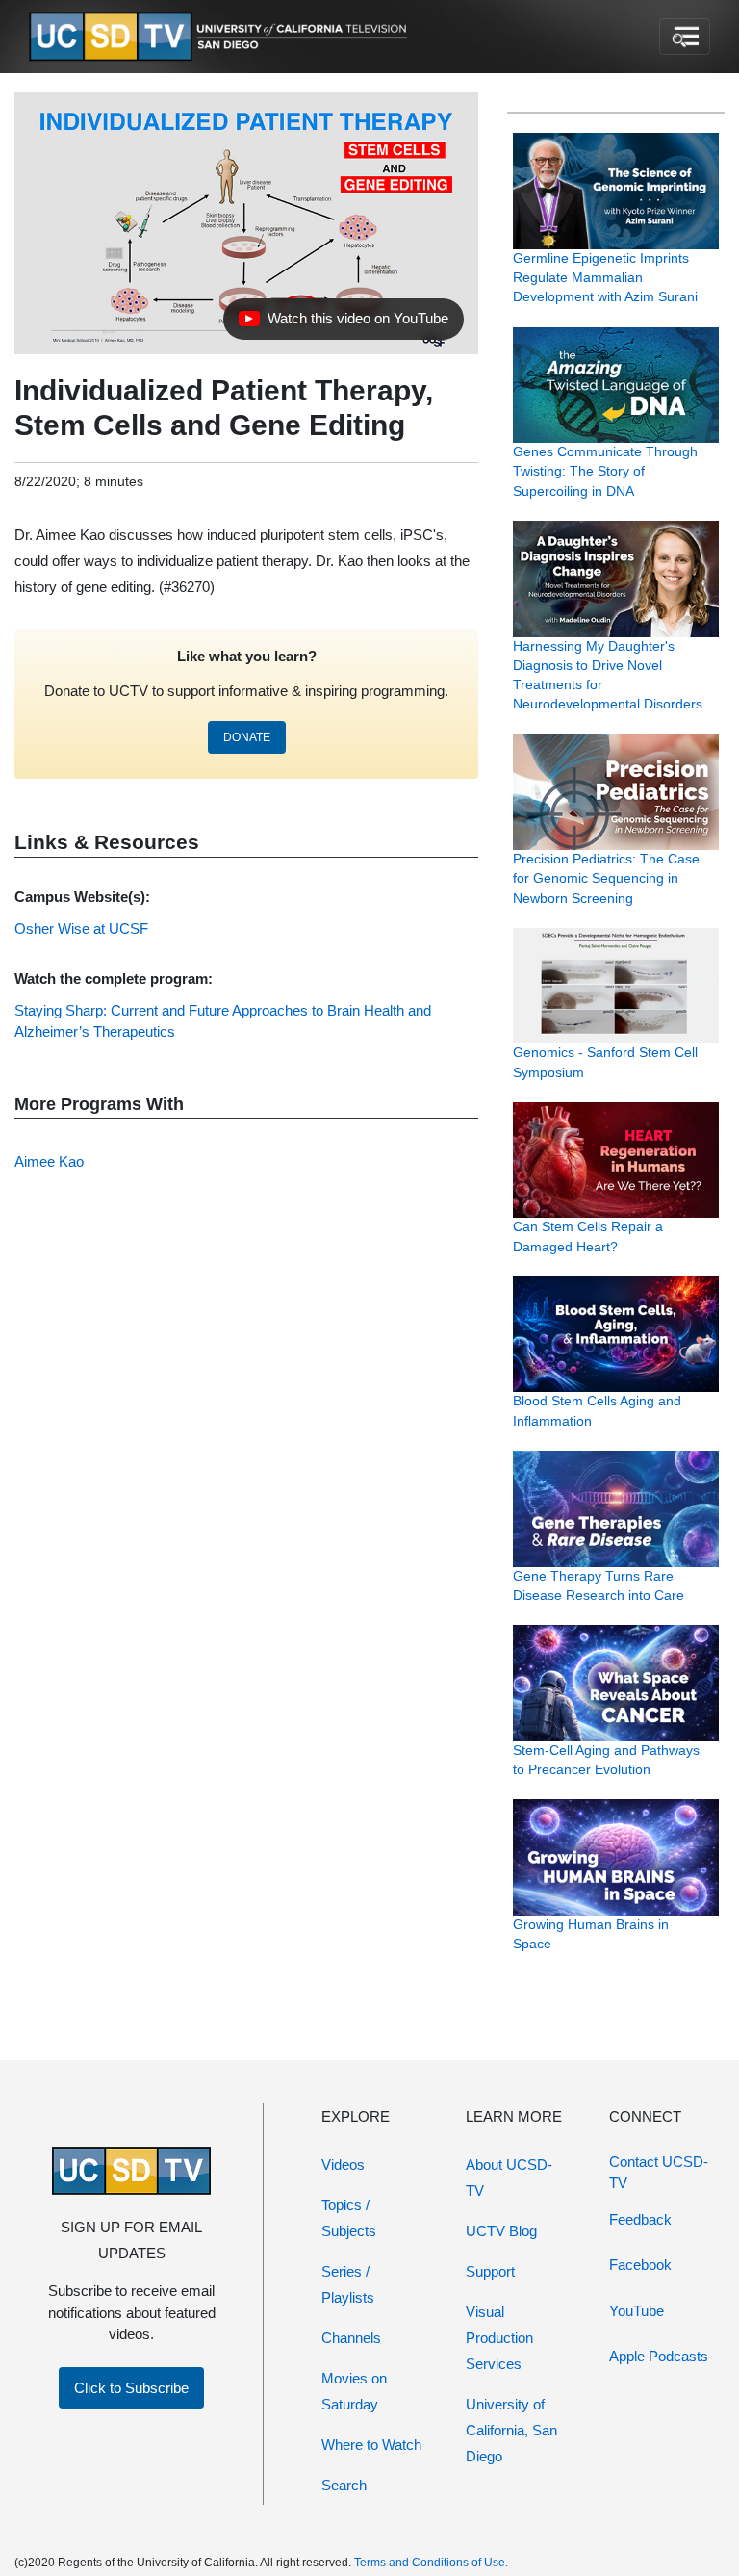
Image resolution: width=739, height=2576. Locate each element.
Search (344, 2485)
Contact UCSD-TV (659, 2173)
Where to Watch (371, 2445)
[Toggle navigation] (685, 37)
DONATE (247, 737)
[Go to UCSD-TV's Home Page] (221, 37)
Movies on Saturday (354, 2391)
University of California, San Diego (511, 2430)
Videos (343, 2164)
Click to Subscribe (131, 2388)
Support (490, 2271)
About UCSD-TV (509, 2177)
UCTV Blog (501, 2231)
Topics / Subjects (349, 2218)
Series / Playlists (348, 2284)
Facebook (640, 2265)
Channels (351, 2338)
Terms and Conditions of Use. (431, 2563)
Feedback (640, 2219)
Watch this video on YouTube (343, 323)
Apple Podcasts (659, 2356)
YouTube (637, 2311)
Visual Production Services (499, 2338)
